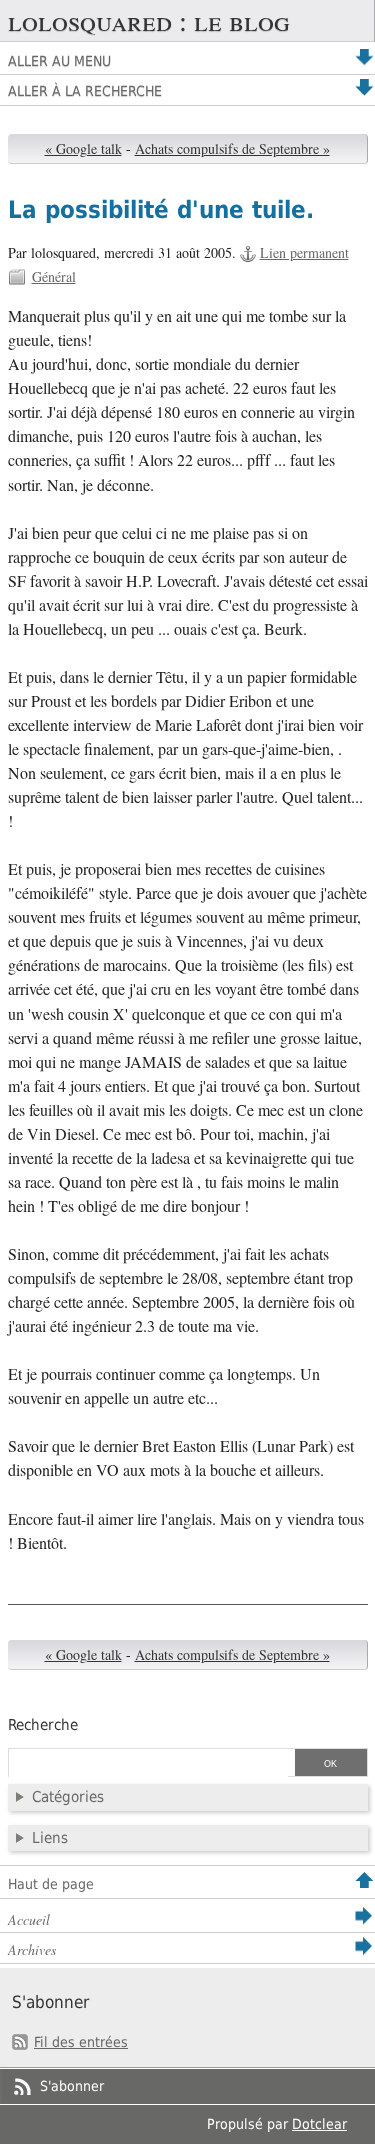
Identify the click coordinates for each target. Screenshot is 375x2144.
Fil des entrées (81, 2042)
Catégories (68, 1797)
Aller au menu (59, 61)
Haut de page (51, 1884)
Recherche (43, 1725)
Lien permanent (304, 252)
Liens (50, 1838)
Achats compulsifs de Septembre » (232, 148)
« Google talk (83, 148)
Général (54, 276)
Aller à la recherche (85, 91)
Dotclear (319, 2124)
